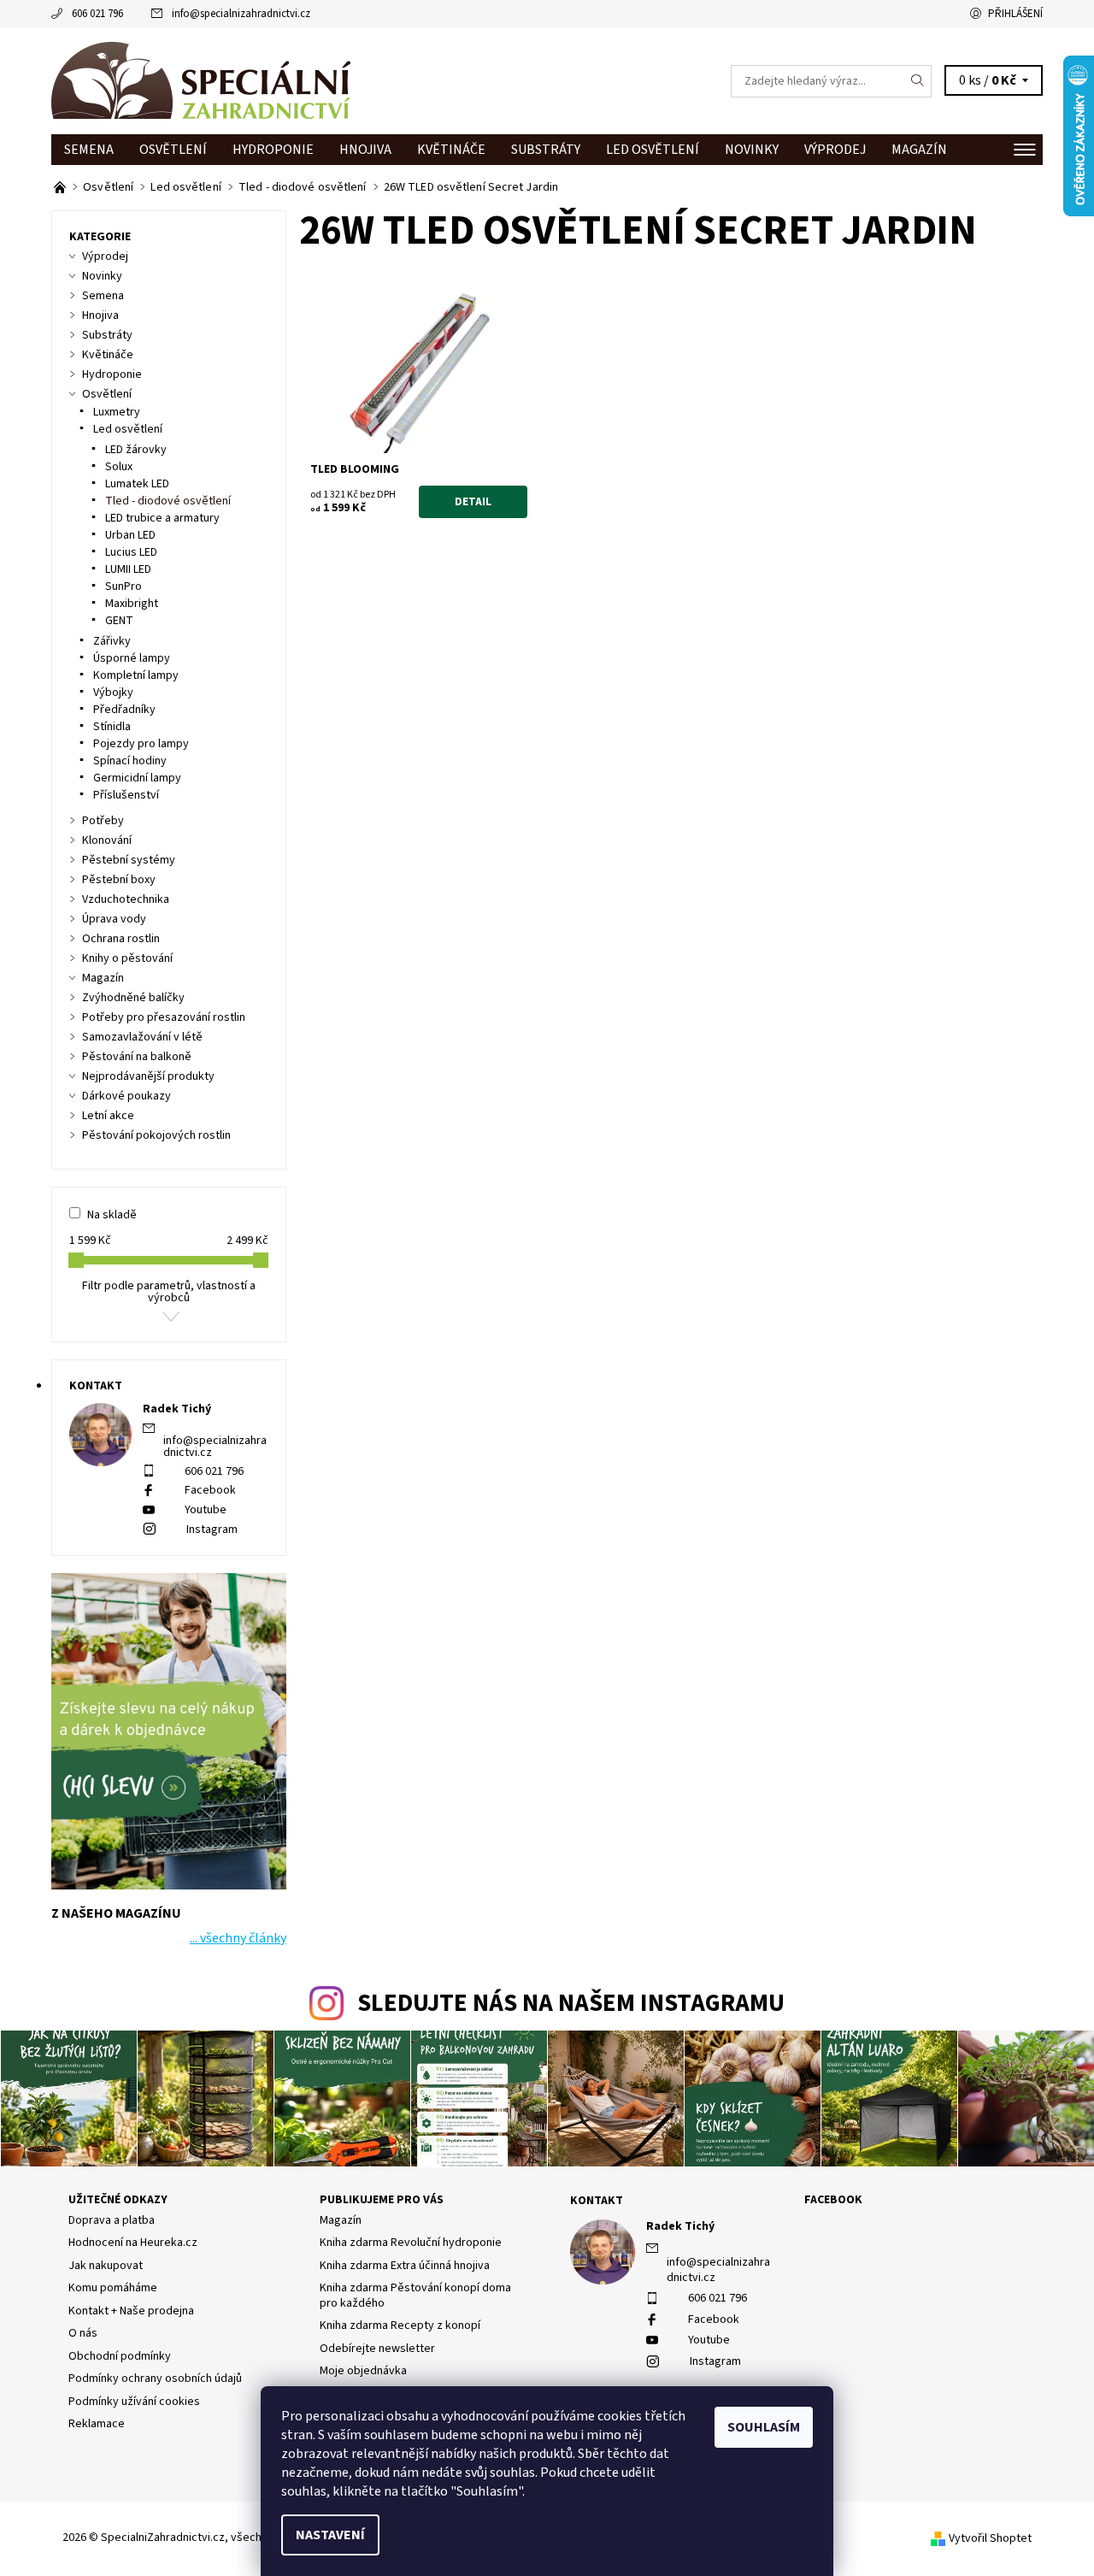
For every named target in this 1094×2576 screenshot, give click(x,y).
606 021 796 (97, 14)
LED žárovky (136, 450)
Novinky (752, 150)
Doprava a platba (112, 2220)
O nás (83, 2333)
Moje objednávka (363, 2371)
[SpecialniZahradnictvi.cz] (201, 80)
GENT (119, 621)
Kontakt (597, 2201)
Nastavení (330, 2535)
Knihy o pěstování (127, 958)
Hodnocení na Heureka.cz (133, 2243)
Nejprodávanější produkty (148, 1076)
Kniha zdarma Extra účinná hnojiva (405, 2266)
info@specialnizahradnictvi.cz (241, 14)
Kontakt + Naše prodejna (131, 2311)
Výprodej (835, 150)
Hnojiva (365, 150)
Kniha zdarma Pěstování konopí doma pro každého (415, 2296)
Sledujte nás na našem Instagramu (571, 2004)
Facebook (210, 1490)
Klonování (107, 840)
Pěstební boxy (119, 880)
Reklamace (97, 2424)
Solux (119, 467)
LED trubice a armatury (162, 518)
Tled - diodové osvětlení (168, 501)
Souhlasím (764, 2427)
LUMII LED (128, 569)
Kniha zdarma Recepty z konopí (400, 2325)
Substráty (546, 150)
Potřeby (103, 821)
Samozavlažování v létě (142, 1037)
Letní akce (108, 1116)
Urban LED (130, 535)
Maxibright (132, 604)
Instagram (212, 1530)
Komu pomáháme (113, 2288)
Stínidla (112, 727)
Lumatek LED (137, 484)
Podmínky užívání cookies (134, 2402)
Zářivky (112, 641)
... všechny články (238, 1938)
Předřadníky (124, 710)
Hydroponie (273, 150)
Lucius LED (131, 552)
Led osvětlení (653, 150)
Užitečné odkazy (118, 2200)
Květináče (451, 150)
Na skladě (112, 1215)
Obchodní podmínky (120, 2356)
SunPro (124, 587)
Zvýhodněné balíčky (133, 998)
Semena (89, 150)
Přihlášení (1015, 14)
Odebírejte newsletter (377, 2349)
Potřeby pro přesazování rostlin (164, 1017)
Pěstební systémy (129, 860)
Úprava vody (114, 919)
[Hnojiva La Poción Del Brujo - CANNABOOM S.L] (61, 187)
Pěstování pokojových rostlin (156, 1135)
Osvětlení (173, 150)
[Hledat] (918, 81)
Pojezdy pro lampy (141, 744)
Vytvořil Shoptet (990, 2538)
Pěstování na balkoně (137, 1057)
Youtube (206, 1510)
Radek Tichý (680, 2226)
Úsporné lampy (132, 658)
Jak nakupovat (106, 2266)
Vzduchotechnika (126, 899)
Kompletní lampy (136, 675)
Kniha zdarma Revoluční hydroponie (411, 2243)
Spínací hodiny (130, 761)
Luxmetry (117, 412)
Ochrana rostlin (121, 939)
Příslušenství (126, 795)
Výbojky (113, 693)
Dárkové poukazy (126, 1096)
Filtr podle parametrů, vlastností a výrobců (169, 1292)
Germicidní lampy (137, 778)
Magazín (919, 150)
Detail (473, 502)
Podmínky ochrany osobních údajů (155, 2379)
